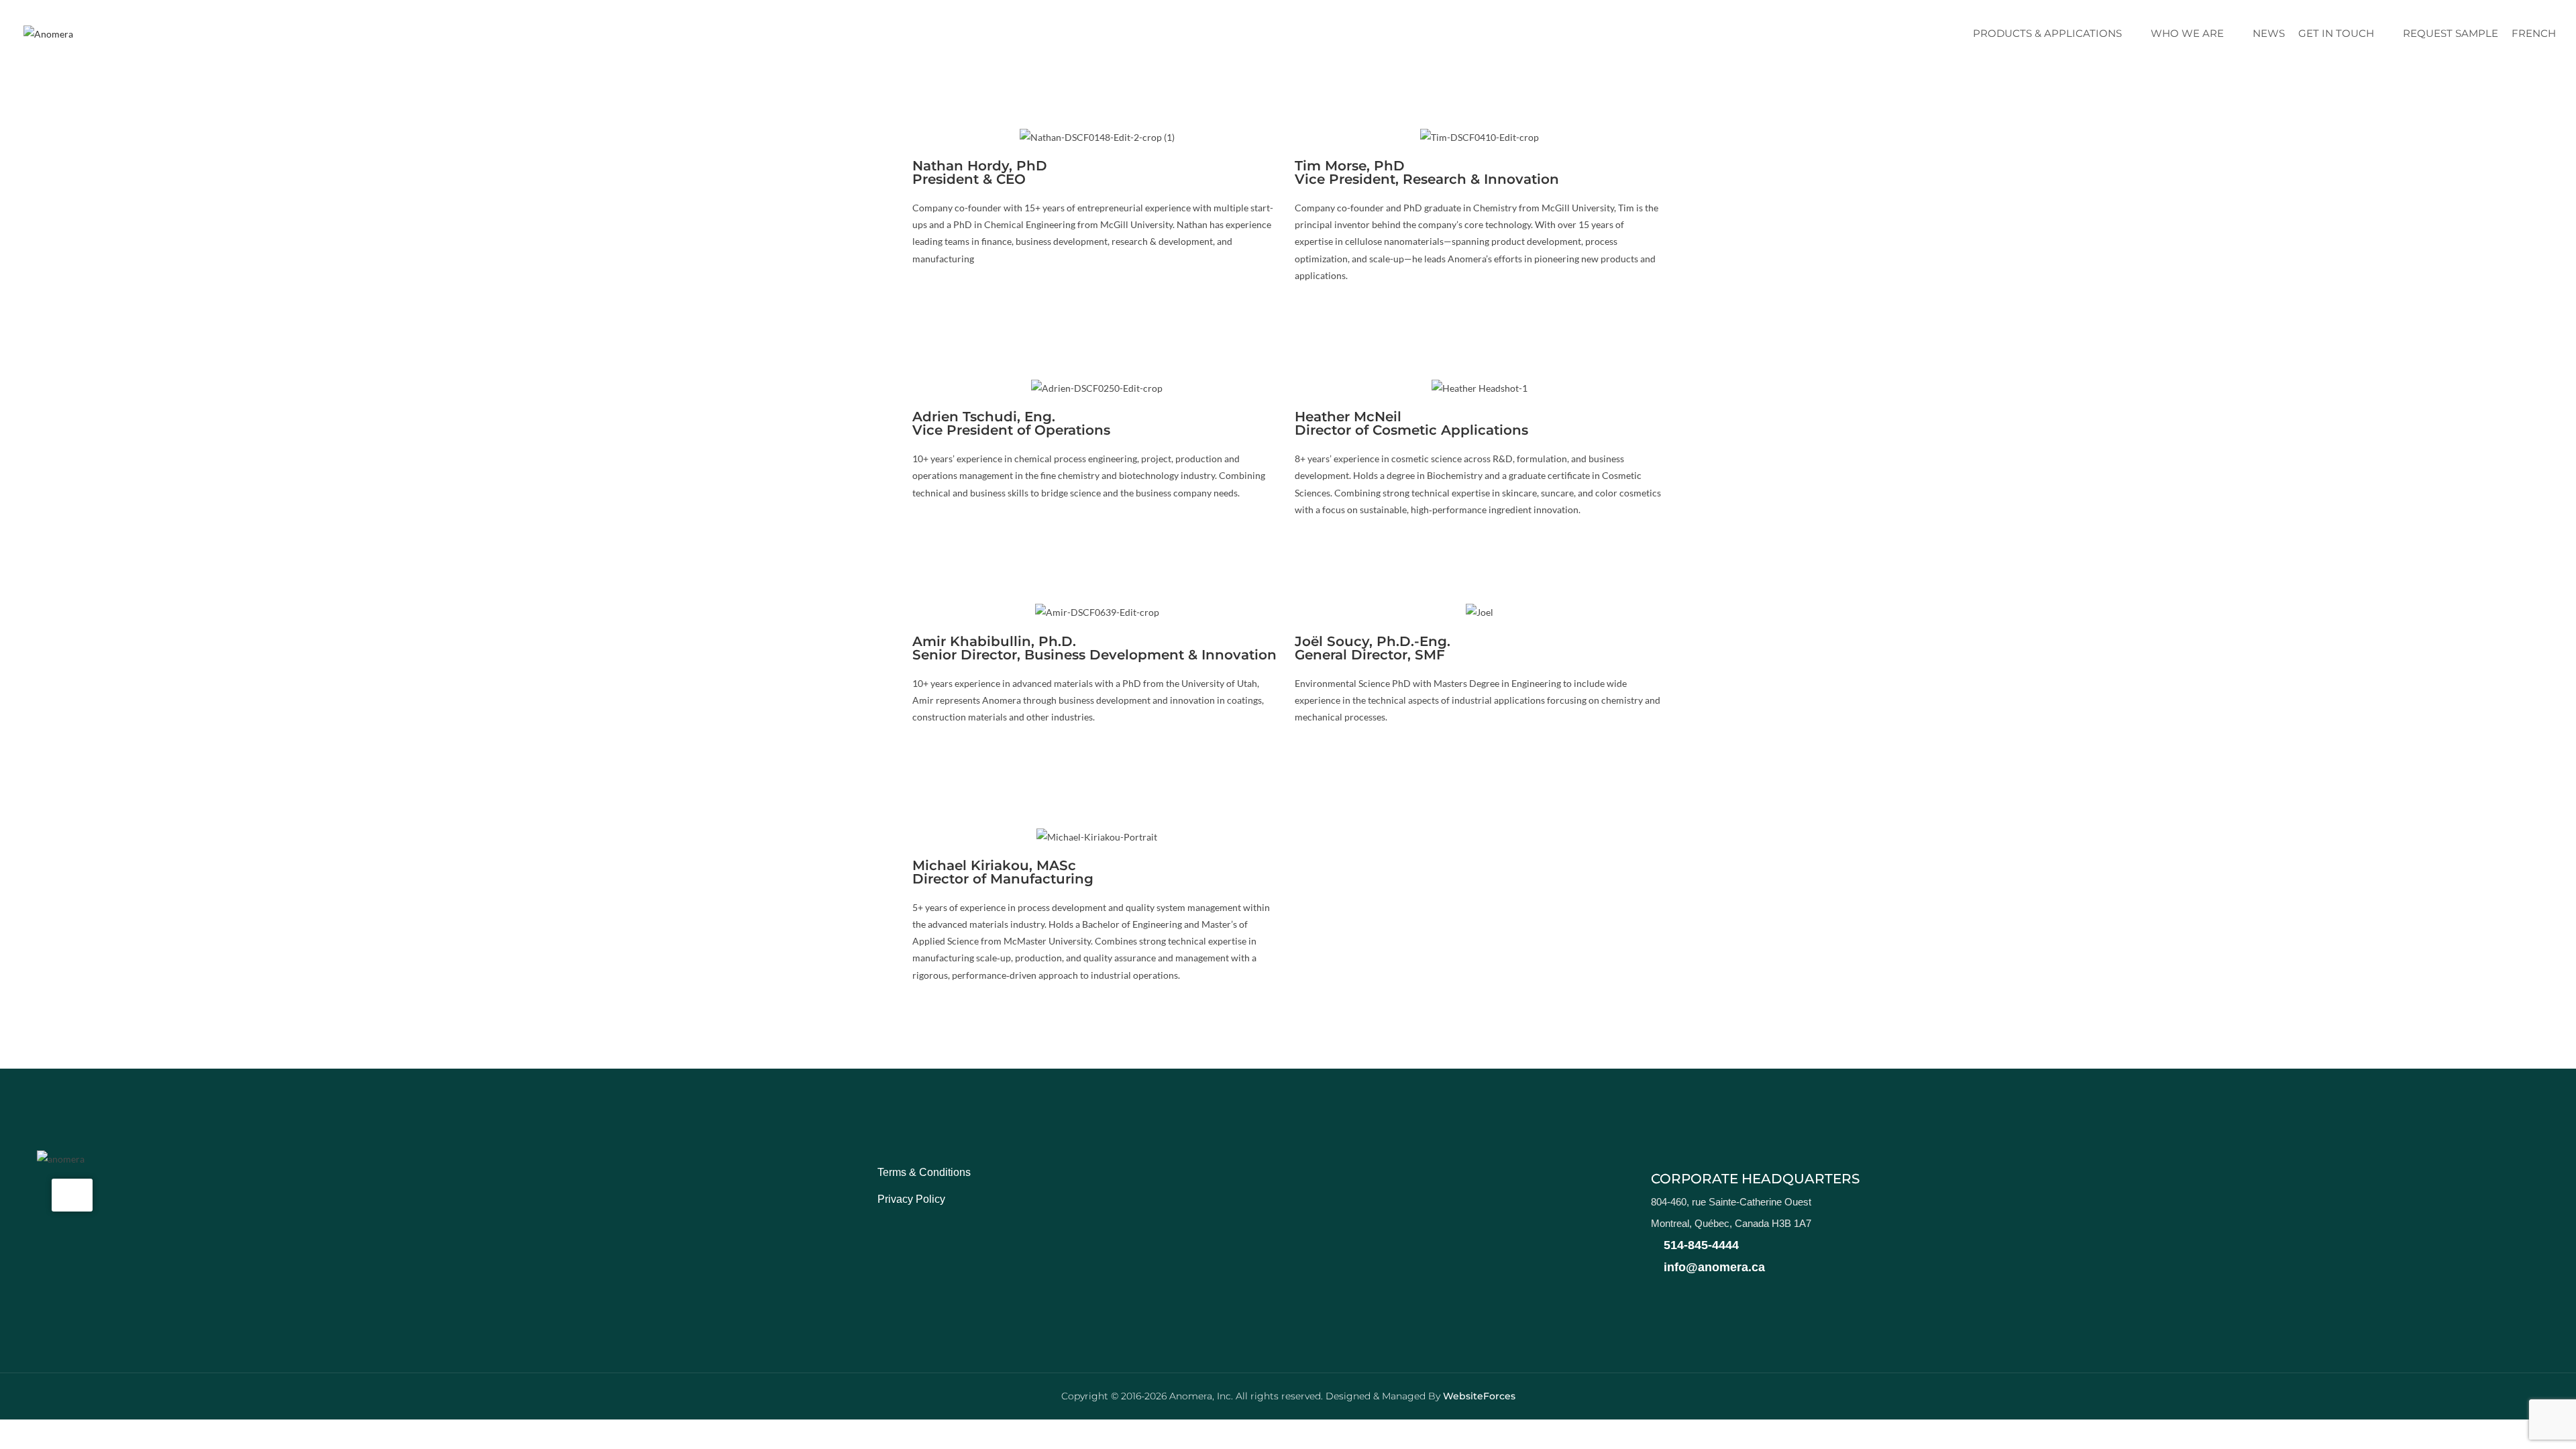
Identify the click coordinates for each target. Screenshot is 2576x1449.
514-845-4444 (1700, 1245)
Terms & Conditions (924, 1172)
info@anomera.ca (1713, 1267)
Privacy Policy (911, 1199)
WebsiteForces (1479, 1396)
